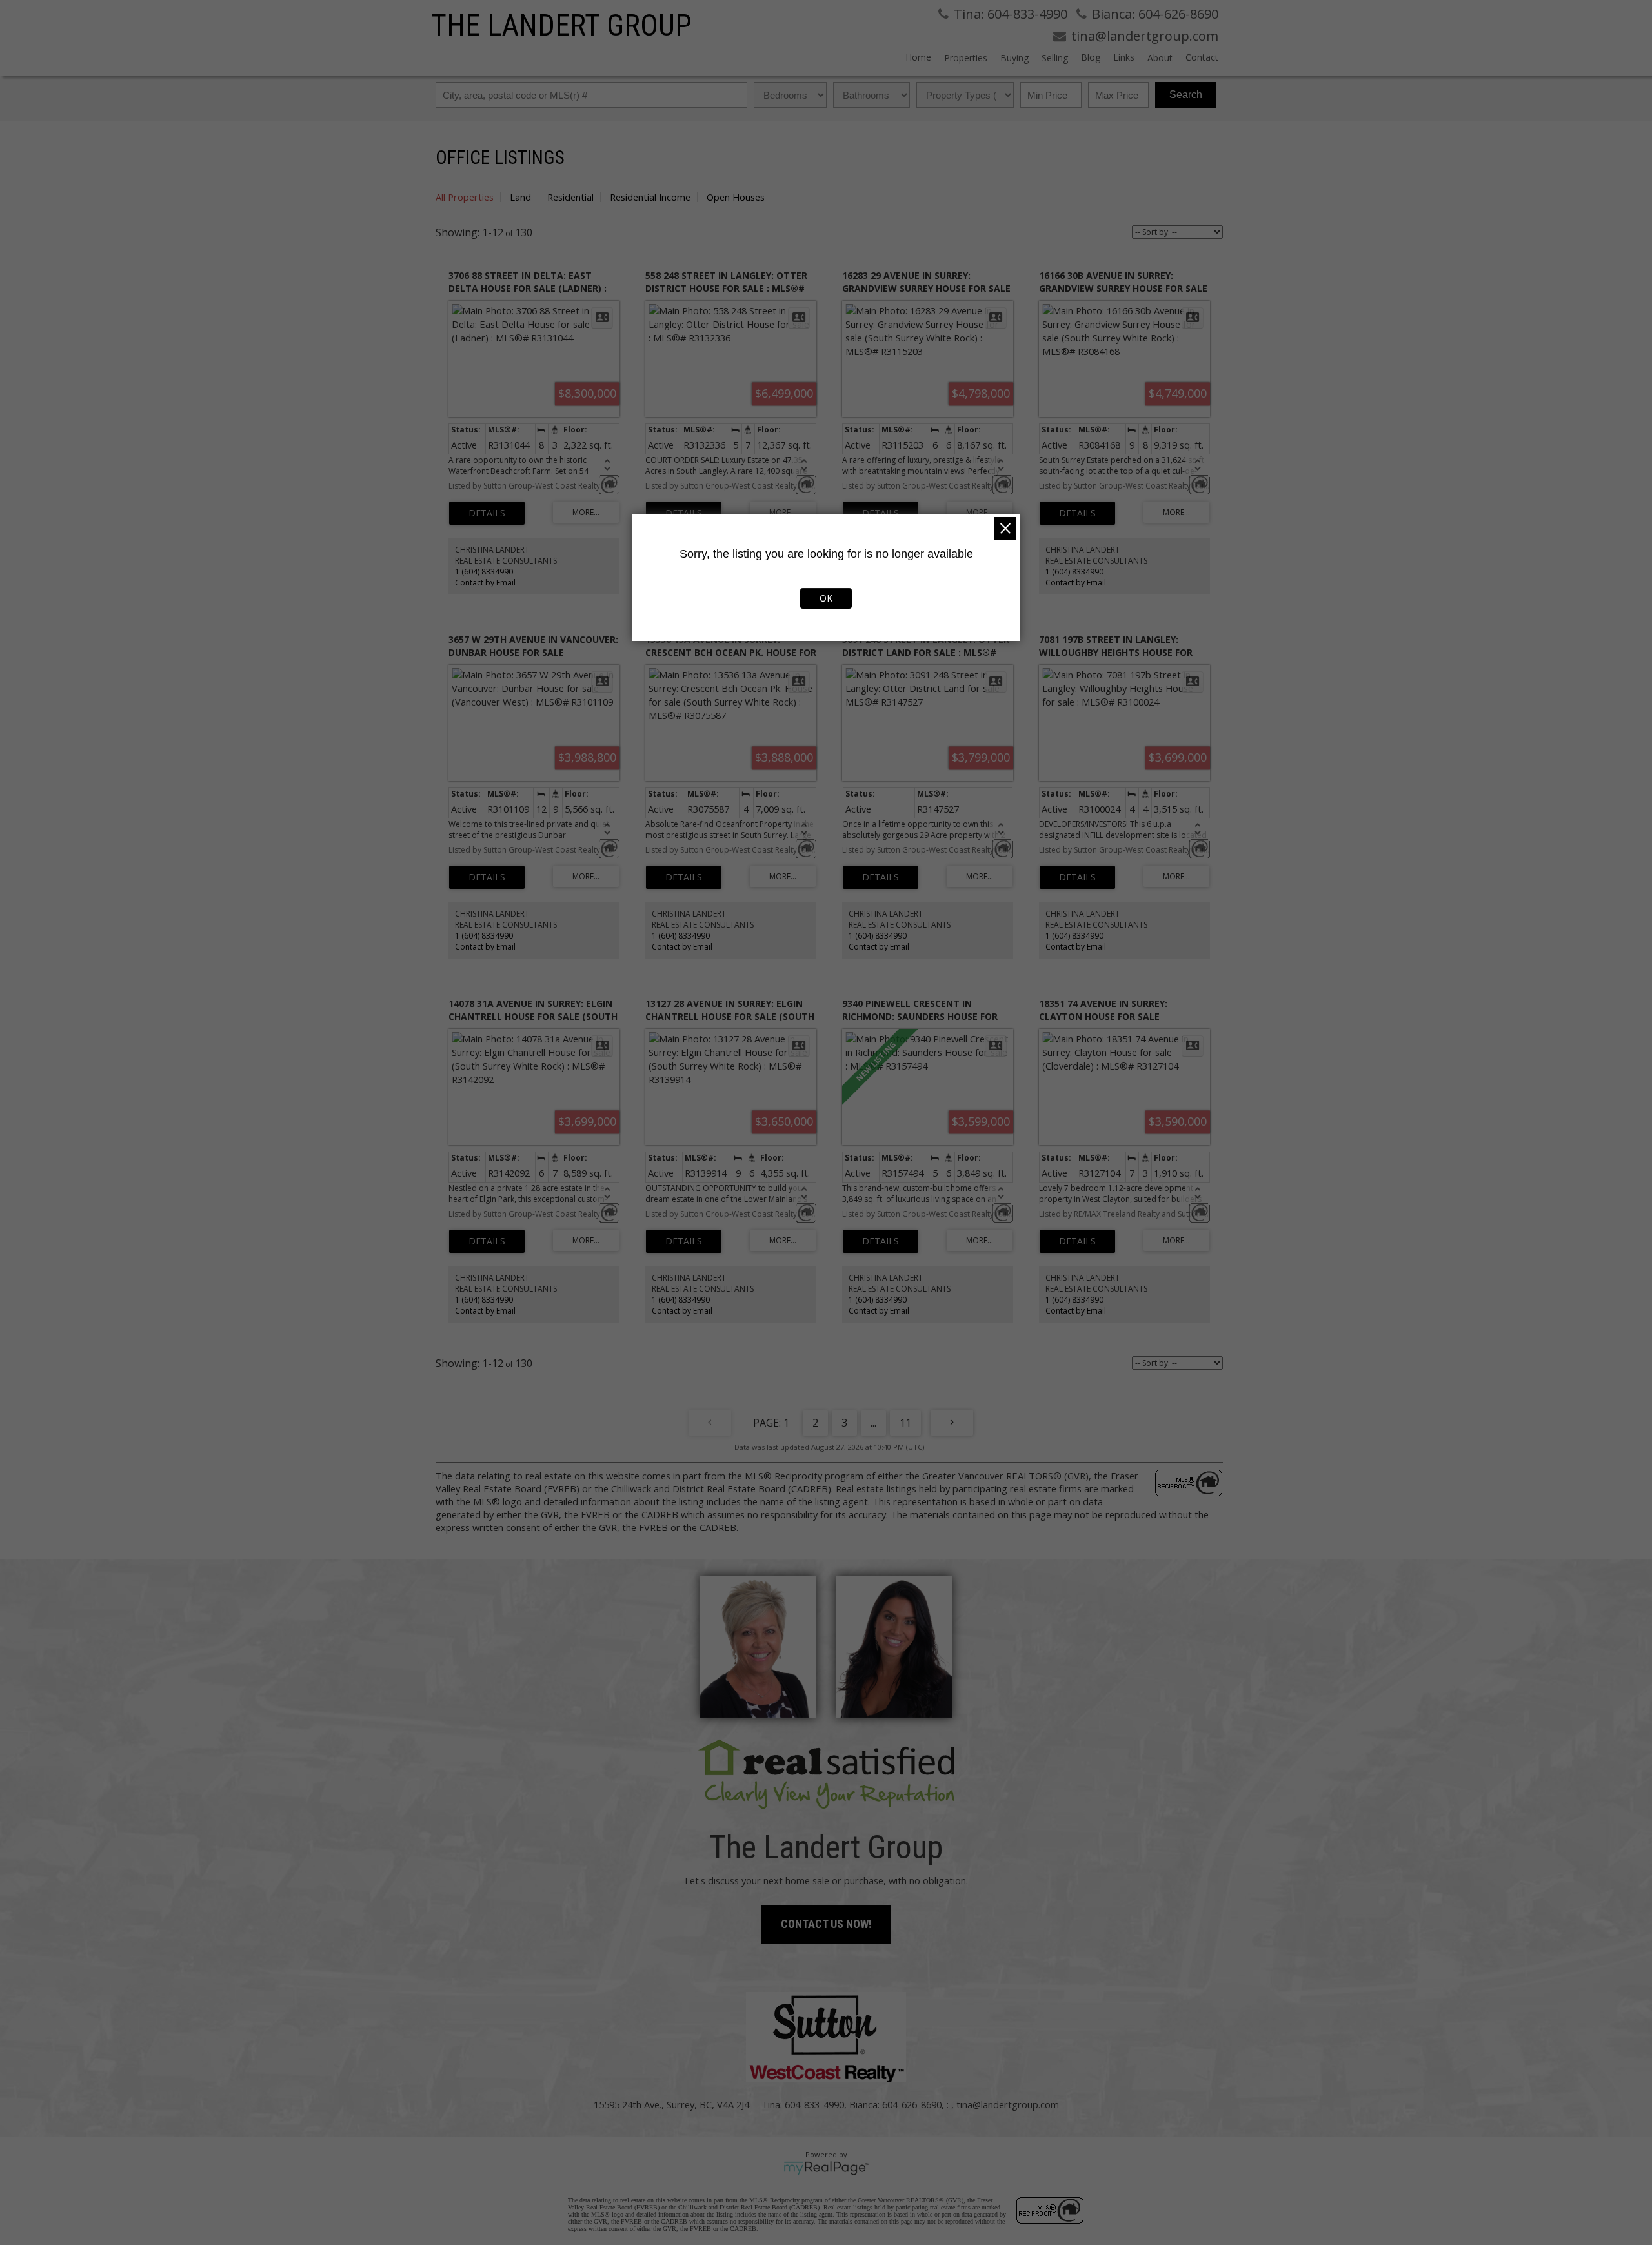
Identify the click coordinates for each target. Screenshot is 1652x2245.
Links (1124, 57)
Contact (1202, 57)
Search (1186, 95)
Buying (1014, 58)
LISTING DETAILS (487, 513)
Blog (1091, 57)
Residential (570, 197)
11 (905, 1423)
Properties (966, 58)
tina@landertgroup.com (1008, 2104)
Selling (1055, 58)
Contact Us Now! (826, 1924)
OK (826, 598)
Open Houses (736, 197)
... (873, 1423)
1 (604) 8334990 (484, 572)
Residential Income (650, 197)
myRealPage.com (826, 2168)
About (1160, 58)
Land (520, 197)
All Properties (465, 197)
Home (918, 57)
